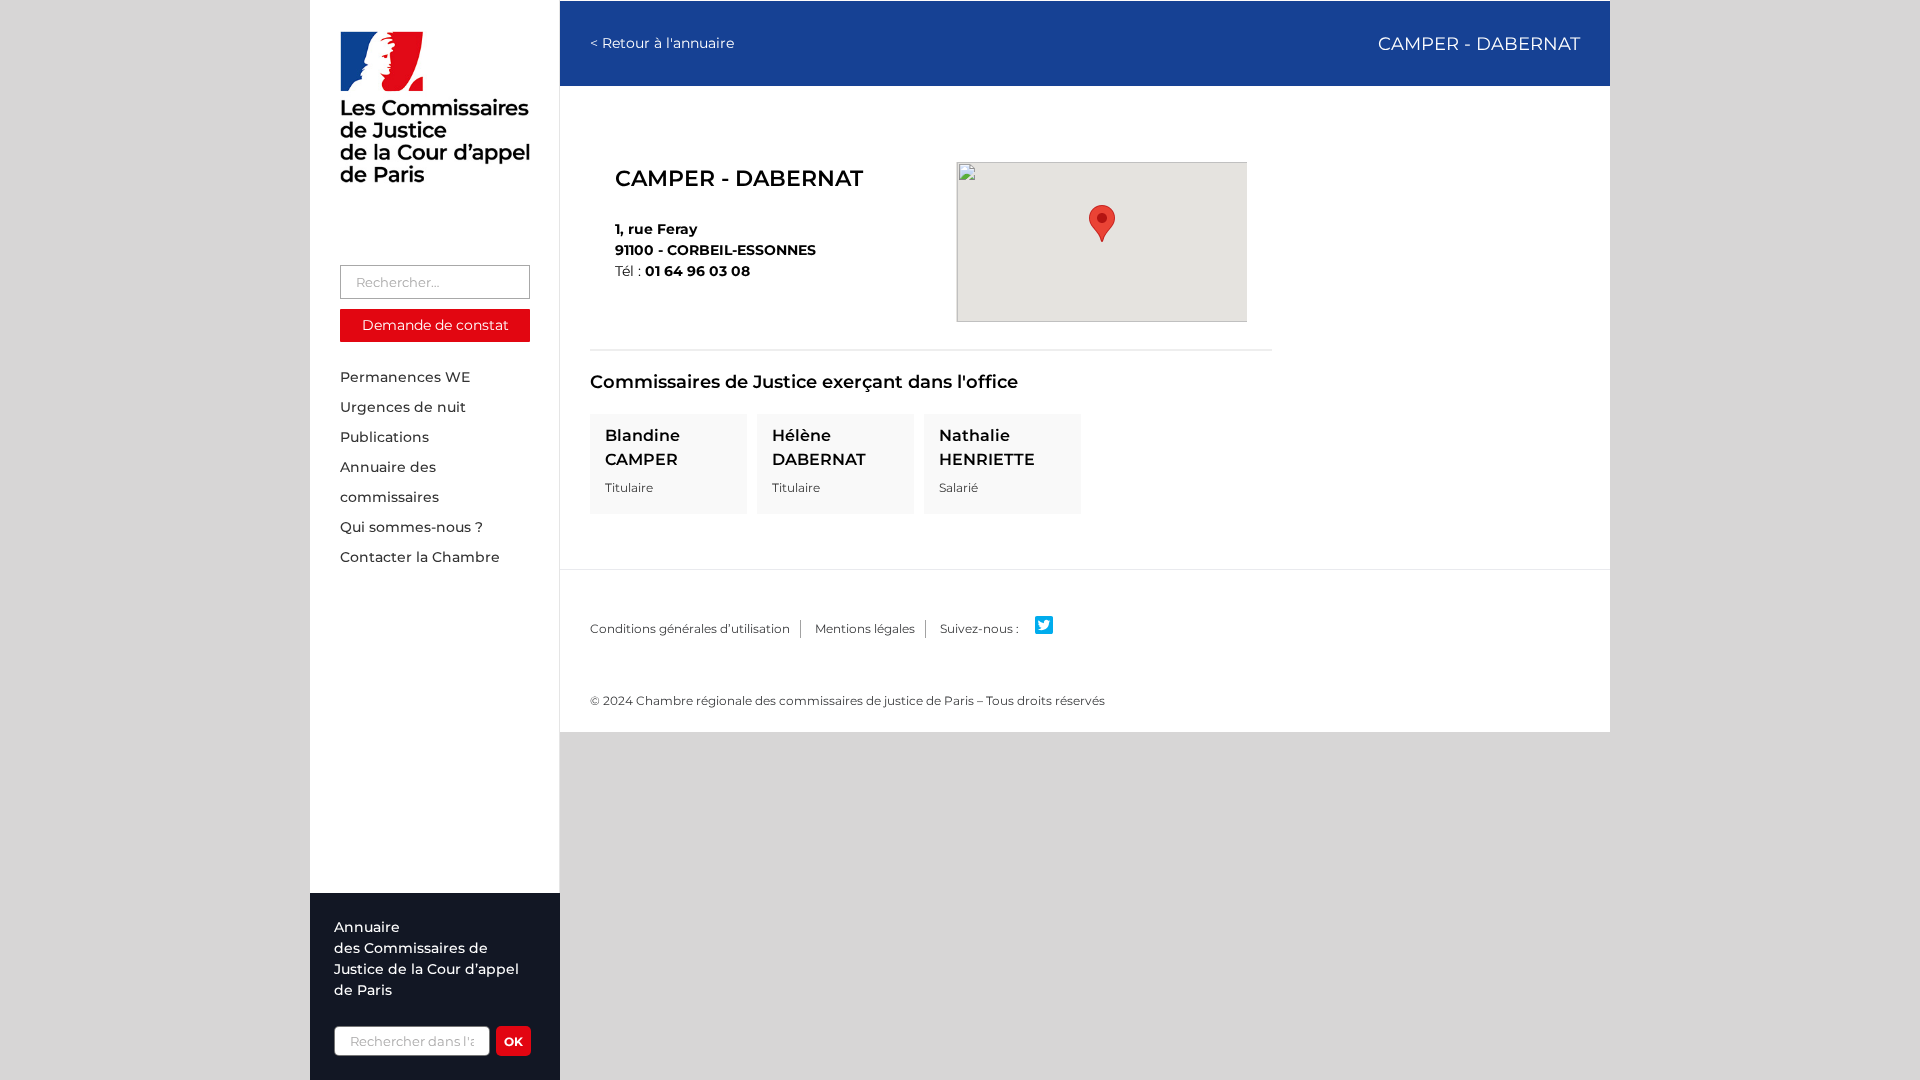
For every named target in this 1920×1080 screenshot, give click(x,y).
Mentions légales (865, 628)
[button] (1102, 223)
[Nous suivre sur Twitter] (1051, 626)
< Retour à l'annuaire (662, 43)
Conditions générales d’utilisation (690, 628)
